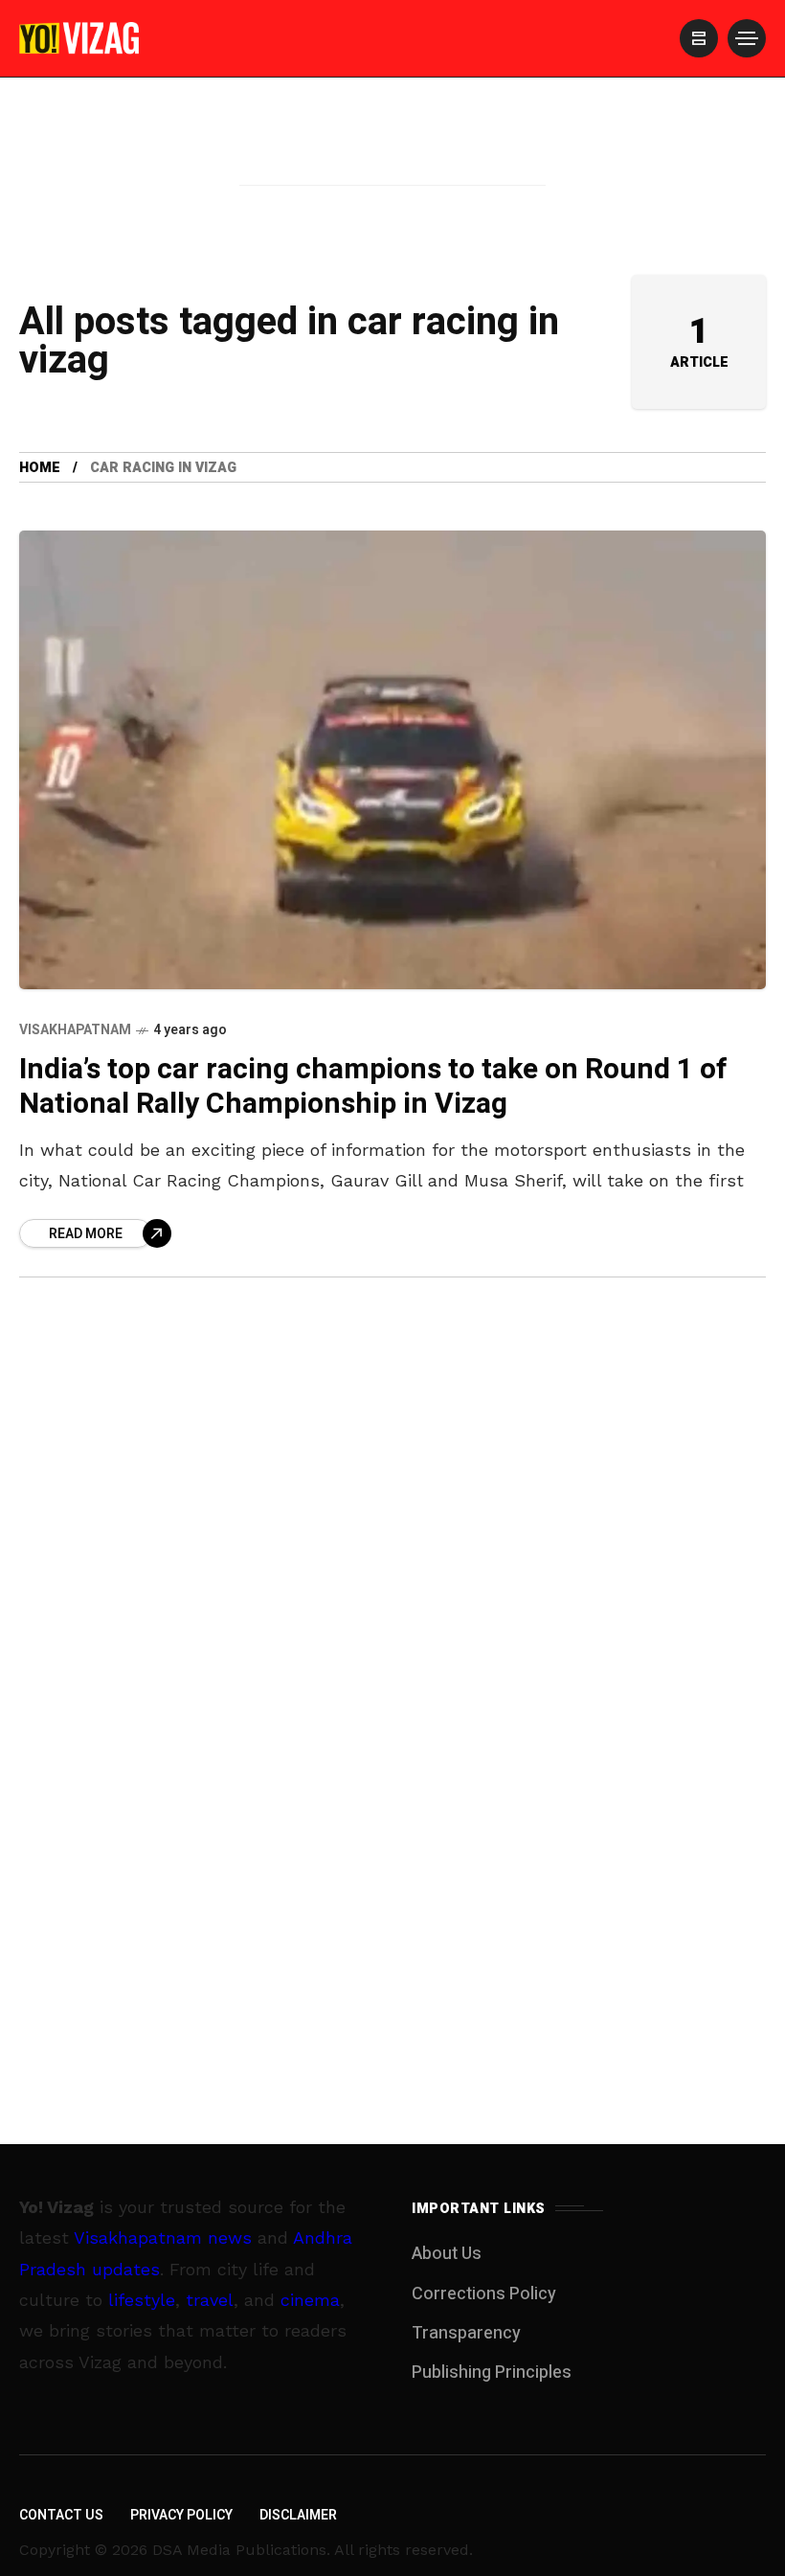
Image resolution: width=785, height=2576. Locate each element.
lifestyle (142, 2300)
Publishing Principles (492, 2373)
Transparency (466, 2333)
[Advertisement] (392, 156)
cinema (310, 2300)
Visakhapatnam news (163, 2237)
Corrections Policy (484, 2294)
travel (210, 2300)
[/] (699, 38)
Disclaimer (298, 2515)
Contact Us (61, 2515)
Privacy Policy (181, 2515)
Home (40, 468)
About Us (447, 2254)
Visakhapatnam (75, 1030)
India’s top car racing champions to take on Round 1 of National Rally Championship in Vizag (373, 1087)
